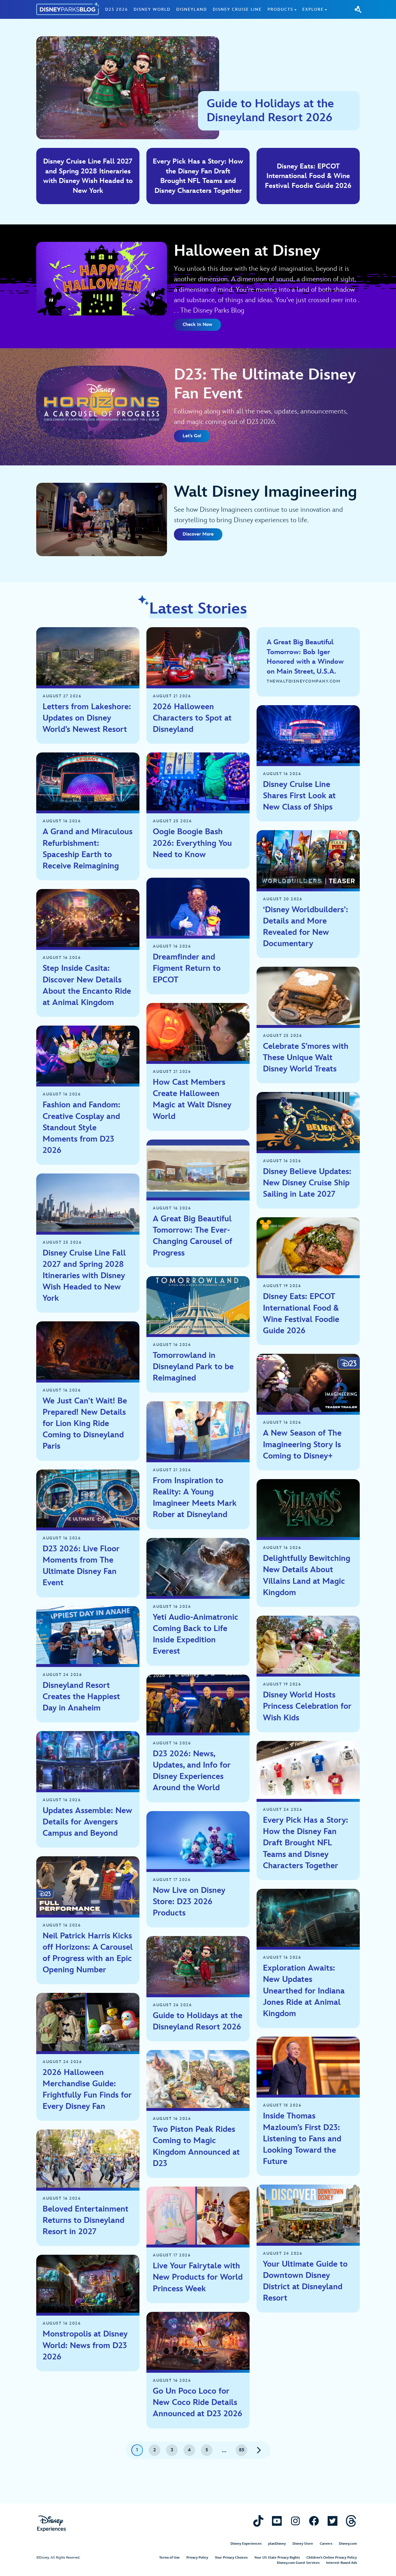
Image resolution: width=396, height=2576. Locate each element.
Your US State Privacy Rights (277, 2558)
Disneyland (192, 9)
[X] (333, 2521)
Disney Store (303, 2544)
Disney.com (348, 2544)
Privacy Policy (197, 2558)
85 (242, 2450)
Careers (326, 2544)
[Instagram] (295, 2521)
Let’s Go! (192, 436)
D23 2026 (117, 9)
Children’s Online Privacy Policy (332, 2558)
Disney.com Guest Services (298, 2563)
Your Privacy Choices (231, 2558)
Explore (313, 9)
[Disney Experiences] (51, 2524)
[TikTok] (258, 2521)
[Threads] (351, 2521)
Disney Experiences (246, 2544)
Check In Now (197, 325)
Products (280, 9)
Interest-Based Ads (341, 2563)
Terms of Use (169, 2558)
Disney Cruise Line (237, 9)
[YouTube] (277, 2521)
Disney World (152, 9)
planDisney (277, 2544)
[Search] (358, 9)
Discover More (198, 534)
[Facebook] (314, 2521)
